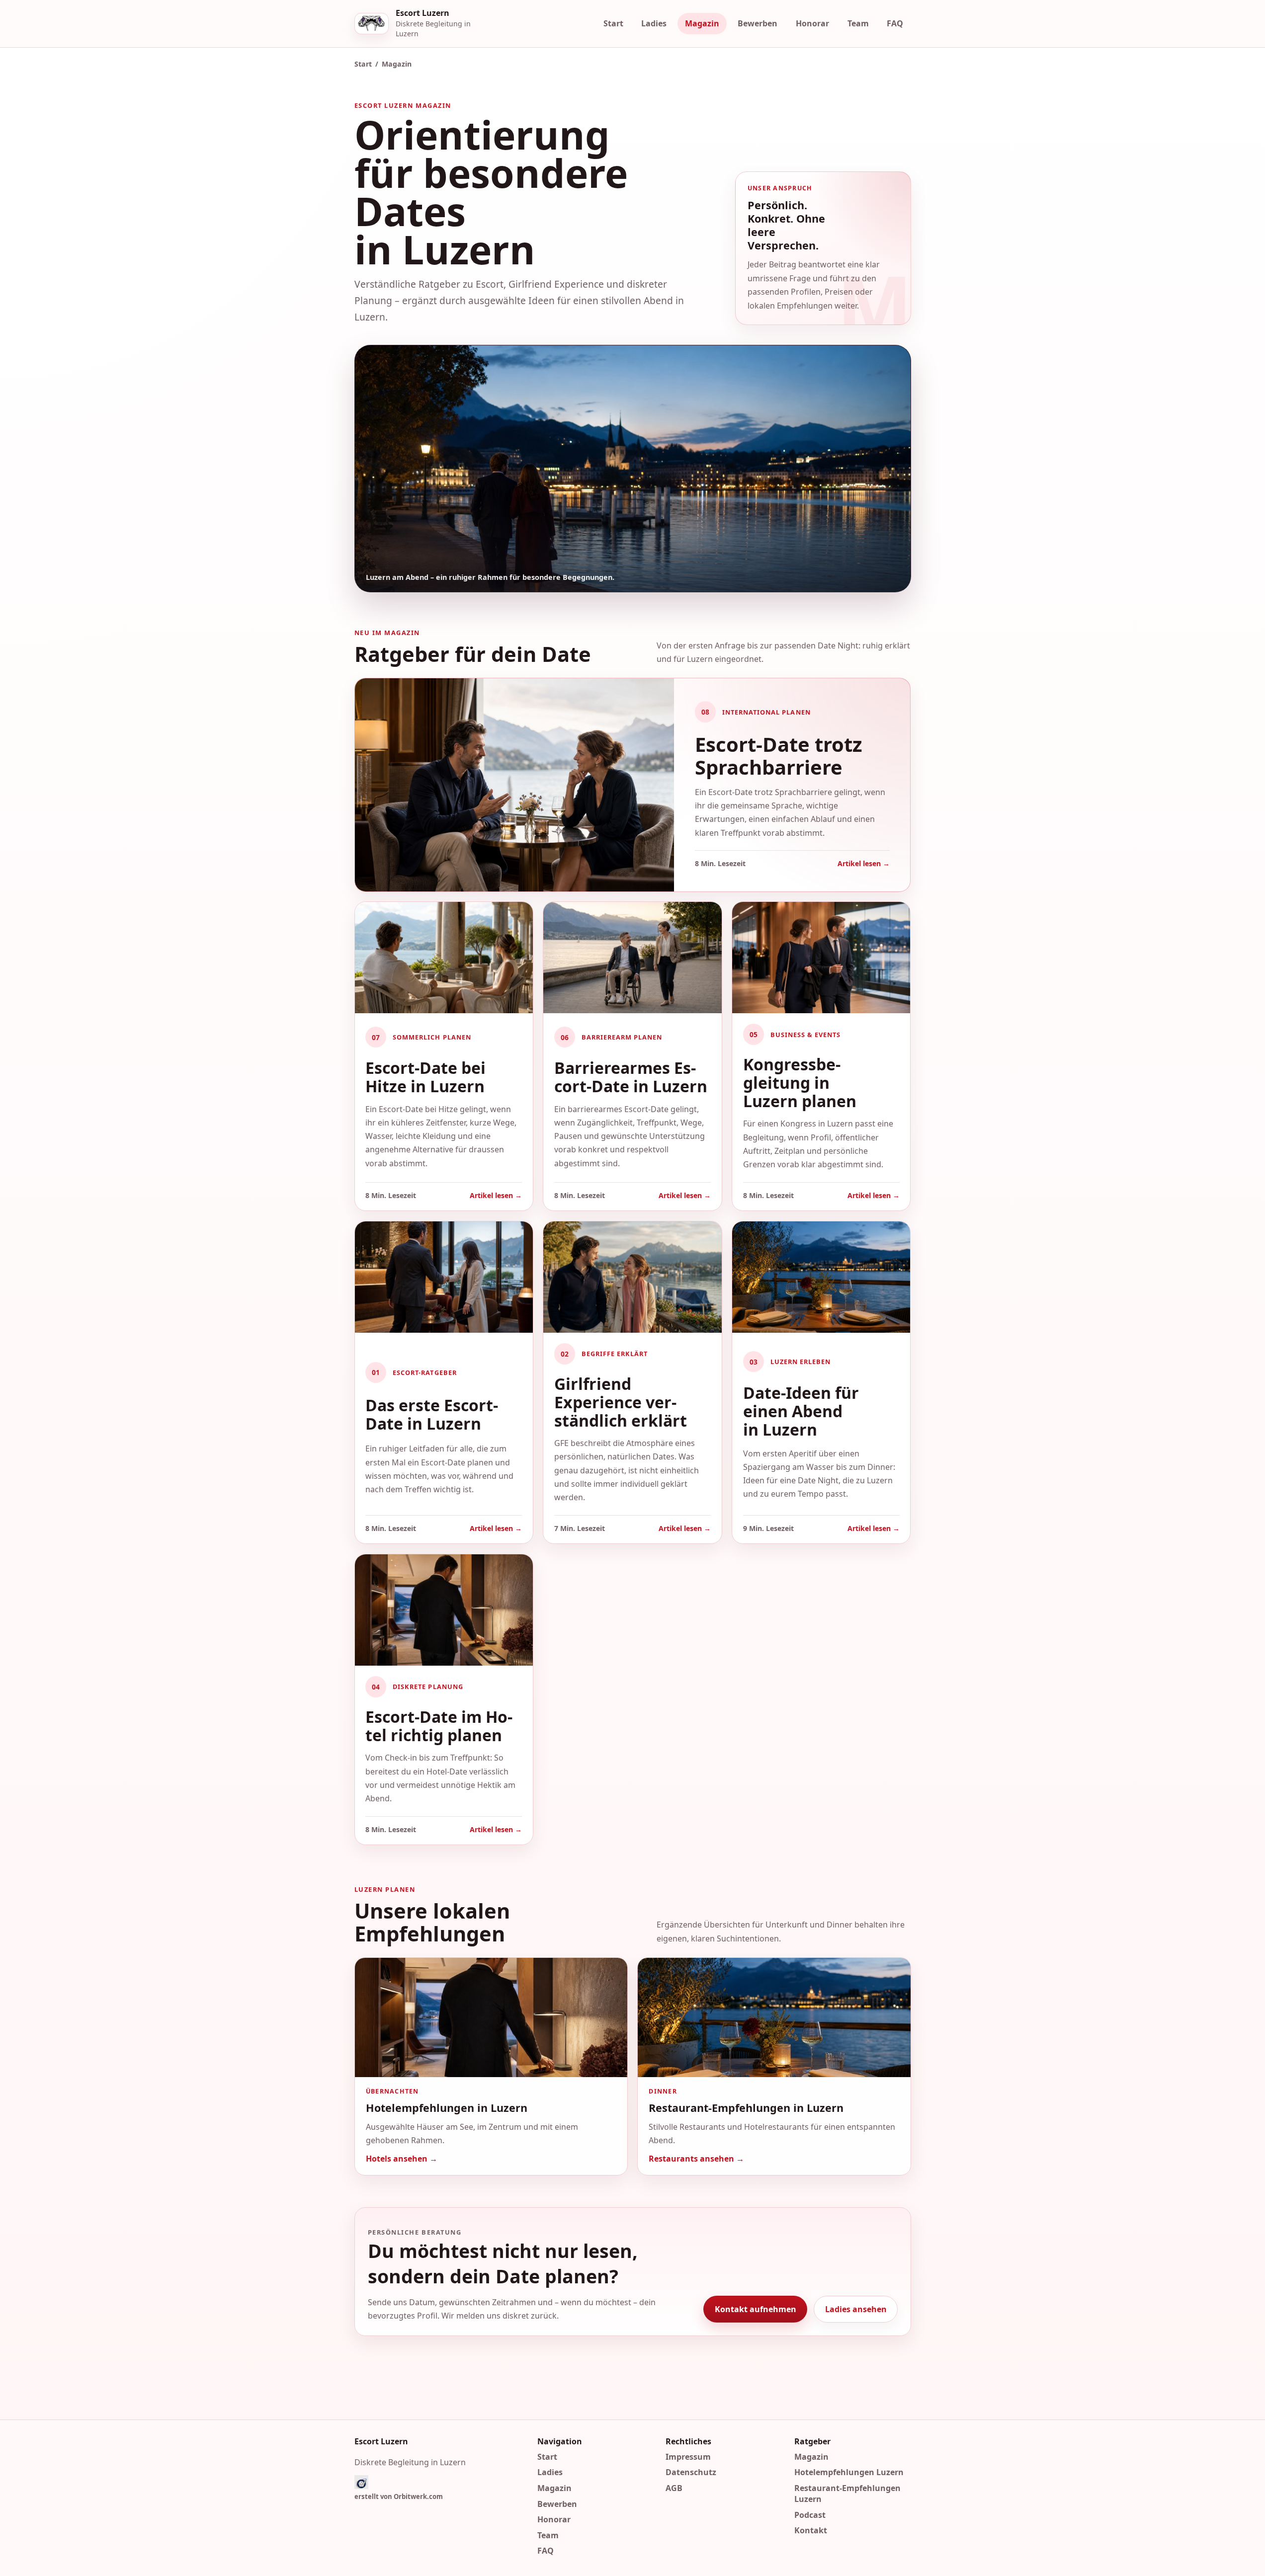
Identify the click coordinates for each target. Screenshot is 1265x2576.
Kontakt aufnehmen (755, 2309)
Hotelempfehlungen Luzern (849, 2472)
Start (613, 23)
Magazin (702, 23)
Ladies (654, 23)
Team (858, 23)
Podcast (810, 2514)
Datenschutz (691, 2472)
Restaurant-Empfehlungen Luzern (847, 2494)
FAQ (895, 23)
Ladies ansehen (855, 2309)
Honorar (812, 23)
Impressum (688, 2456)
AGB (674, 2488)
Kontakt (811, 2530)
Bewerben (758, 23)
